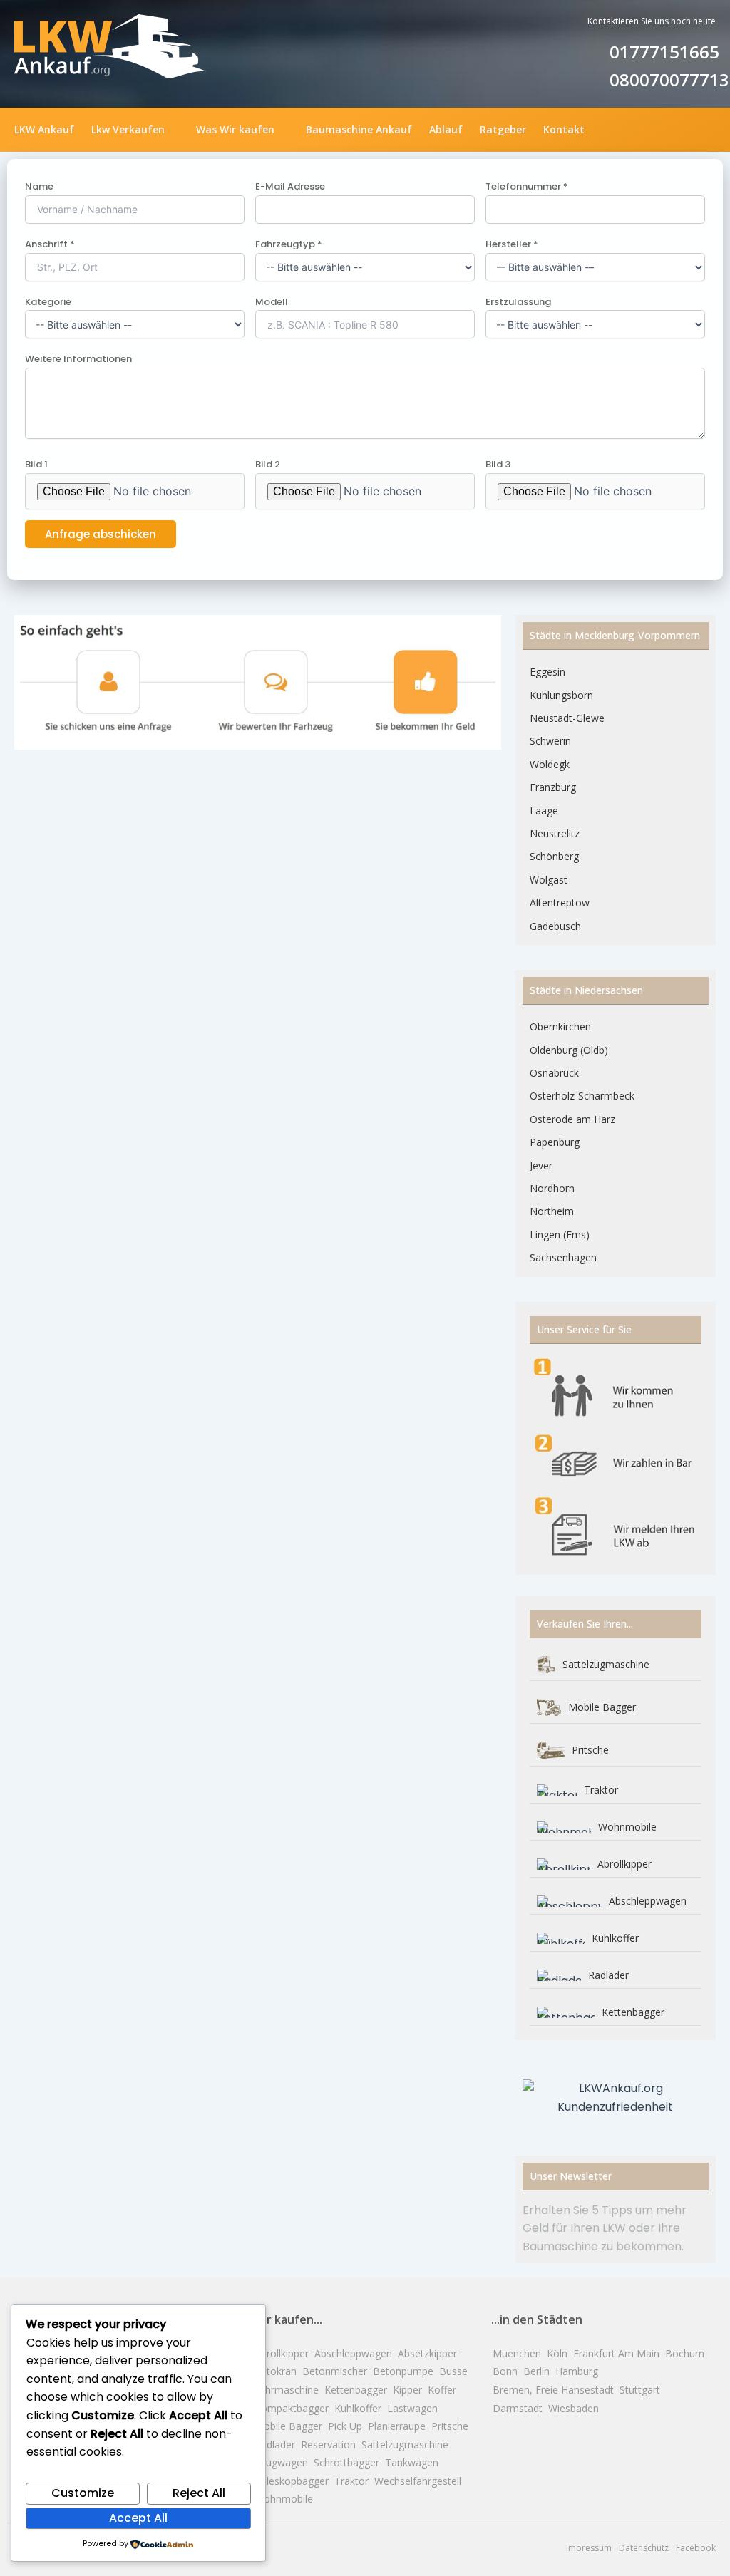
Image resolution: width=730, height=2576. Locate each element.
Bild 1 (36, 464)
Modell (272, 302)
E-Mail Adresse (290, 186)
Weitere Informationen (78, 359)
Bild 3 (498, 464)
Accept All (138, 2518)
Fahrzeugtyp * (289, 244)
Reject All (199, 2493)
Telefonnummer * (527, 186)
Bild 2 (268, 464)
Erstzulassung (518, 302)
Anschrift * (50, 244)
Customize (83, 2493)
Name (39, 186)
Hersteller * (512, 244)
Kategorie (48, 302)
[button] (135, 130)
